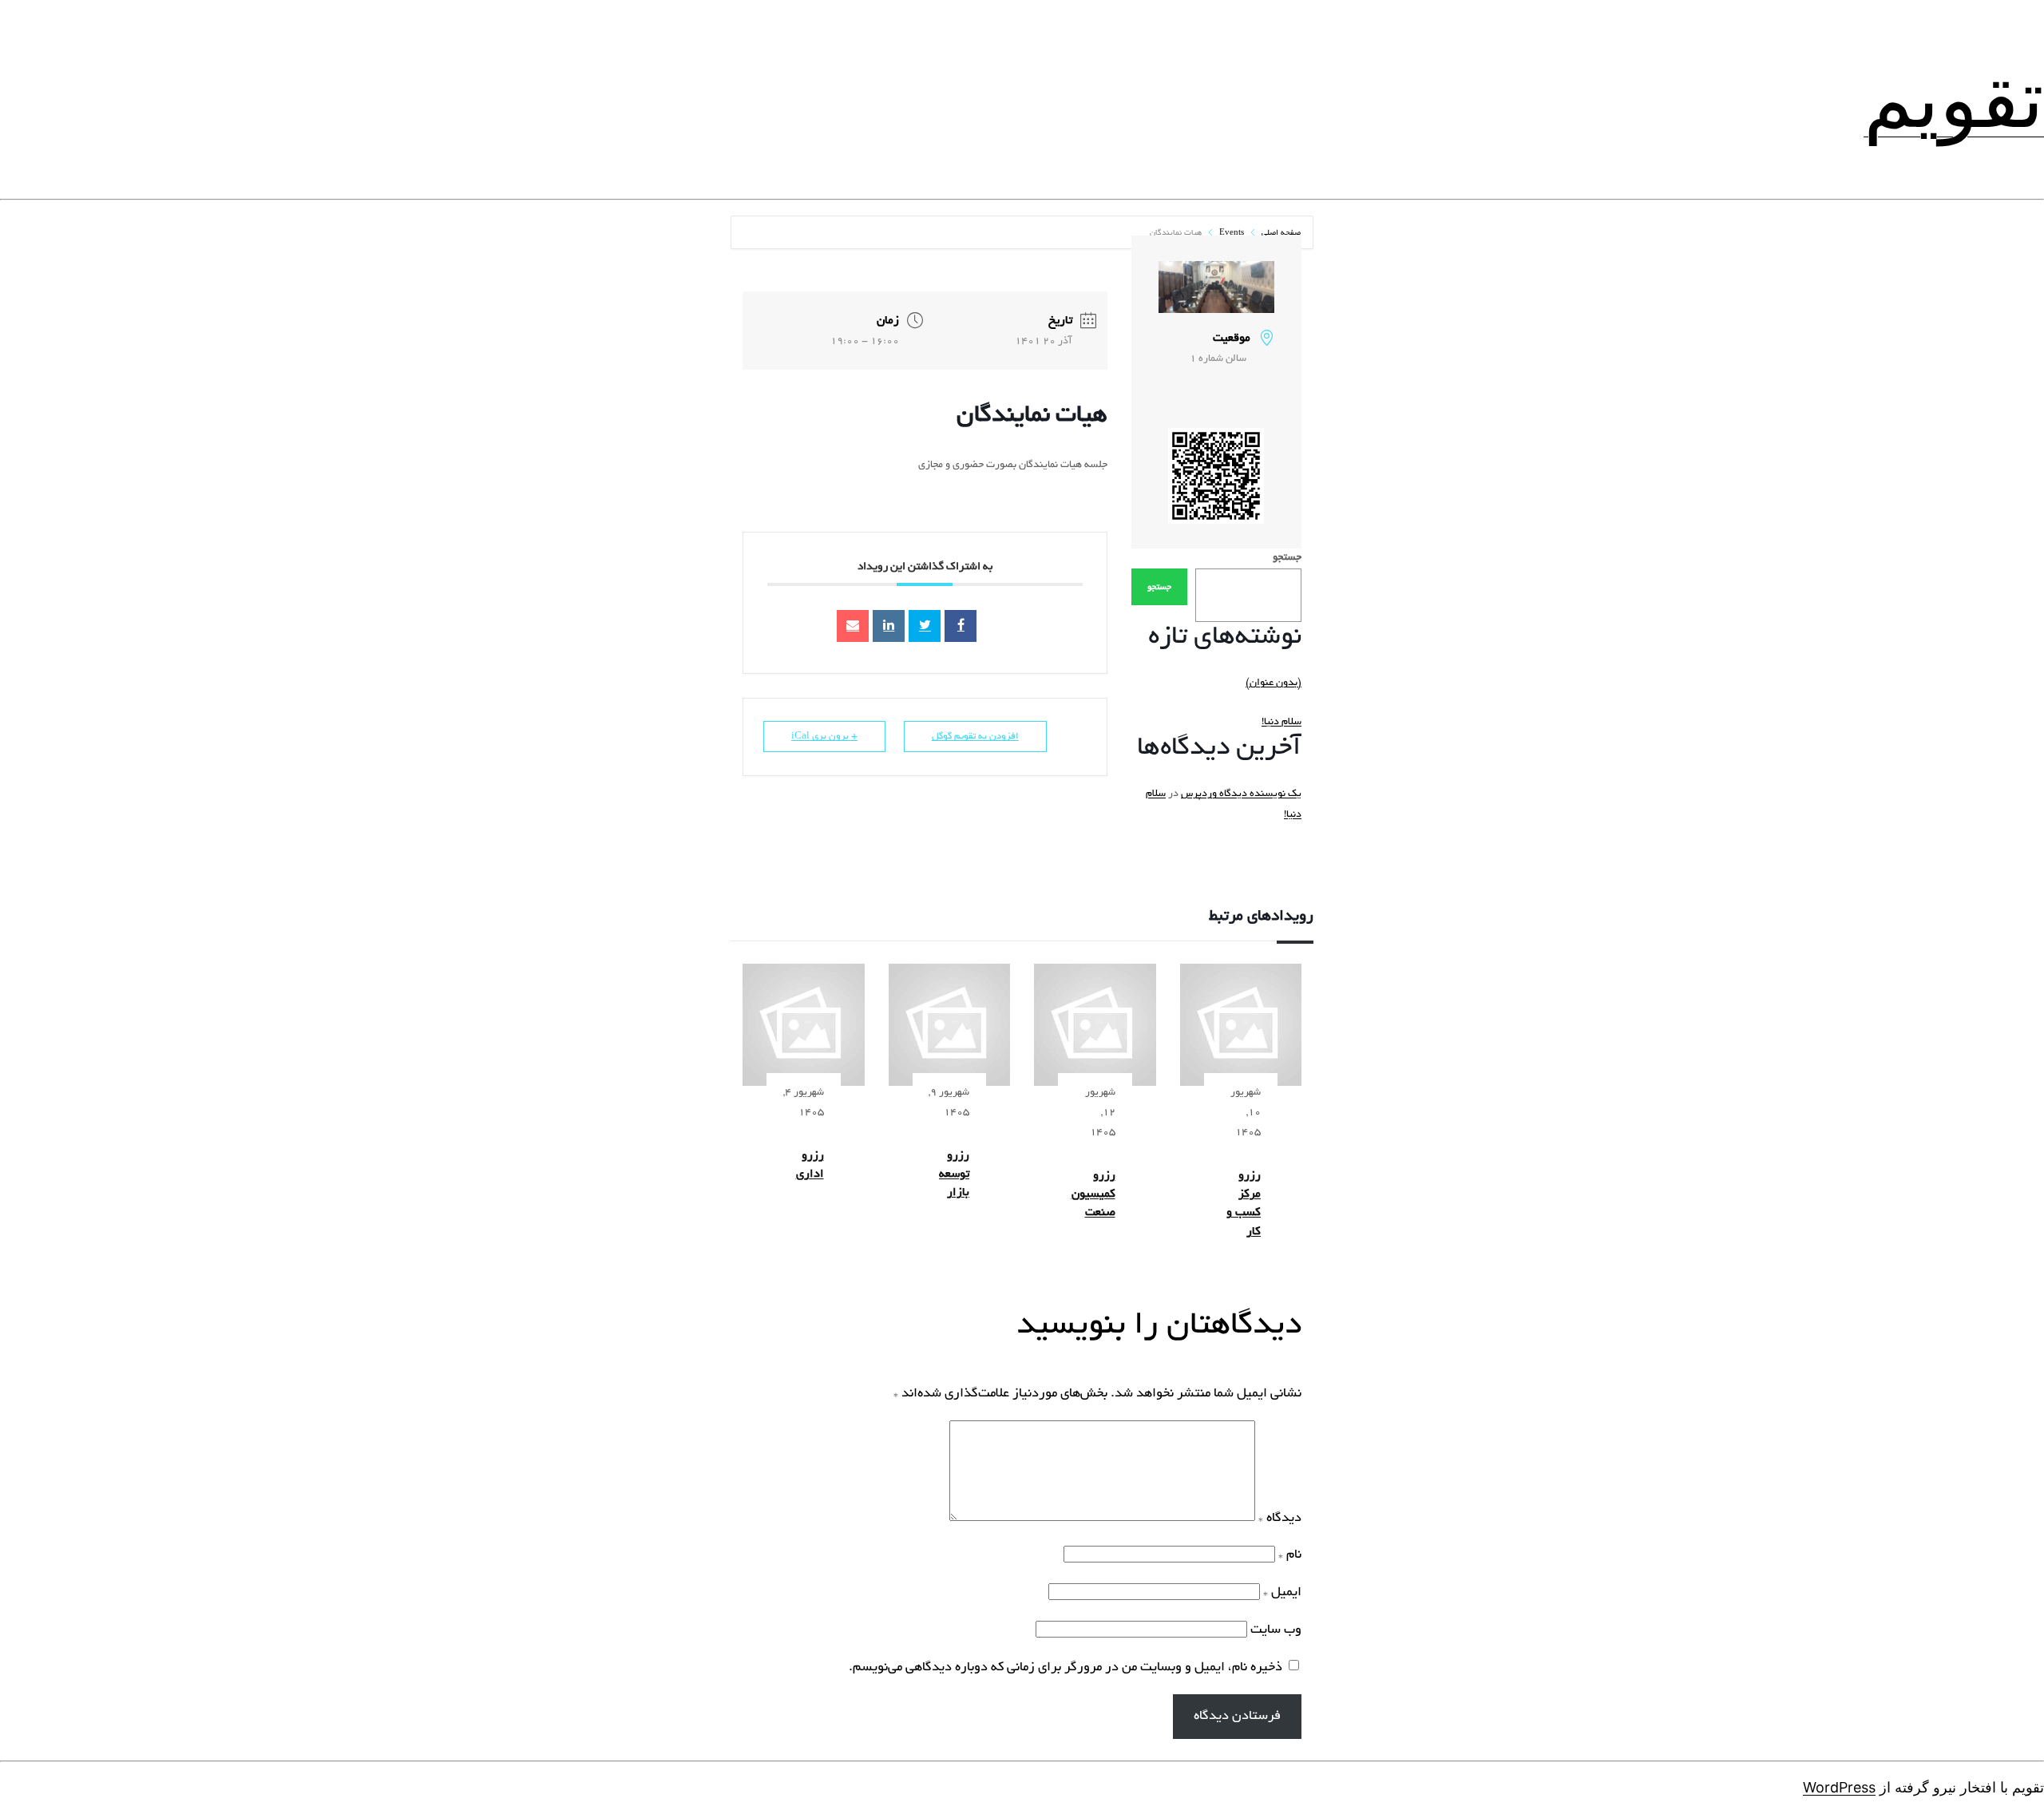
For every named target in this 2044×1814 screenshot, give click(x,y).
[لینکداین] (889, 626)
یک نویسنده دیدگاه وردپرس (1241, 794)
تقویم (1954, 99)
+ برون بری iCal (824, 737)
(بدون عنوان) (1274, 683)
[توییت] (925, 626)
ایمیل (1282, 1593)
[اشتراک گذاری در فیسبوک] (961, 626)
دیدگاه (1280, 1519)
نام (1290, 1555)
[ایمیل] (853, 626)
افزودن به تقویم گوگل (975, 737)
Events (1232, 234)
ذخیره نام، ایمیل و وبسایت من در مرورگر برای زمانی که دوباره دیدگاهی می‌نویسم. (1066, 1668)
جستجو (1287, 558)
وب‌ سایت (1276, 1630)
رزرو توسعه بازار (954, 1175)
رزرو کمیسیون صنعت (1093, 1195)
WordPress (1839, 1787)
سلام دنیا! (1281, 723)
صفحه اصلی (1280, 234)
